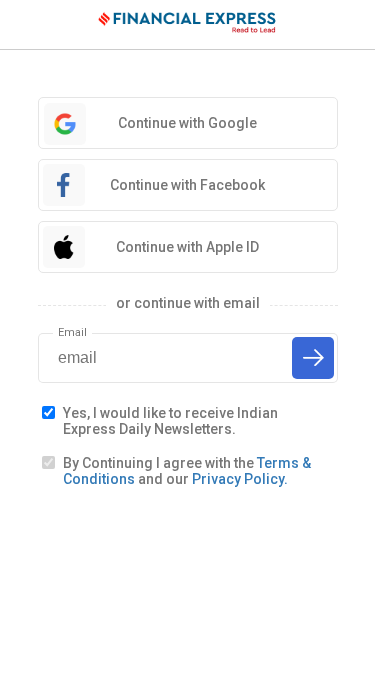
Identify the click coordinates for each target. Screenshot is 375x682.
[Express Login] (188, 25)
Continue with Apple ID (187, 247)
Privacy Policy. (240, 479)
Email (72, 332)
